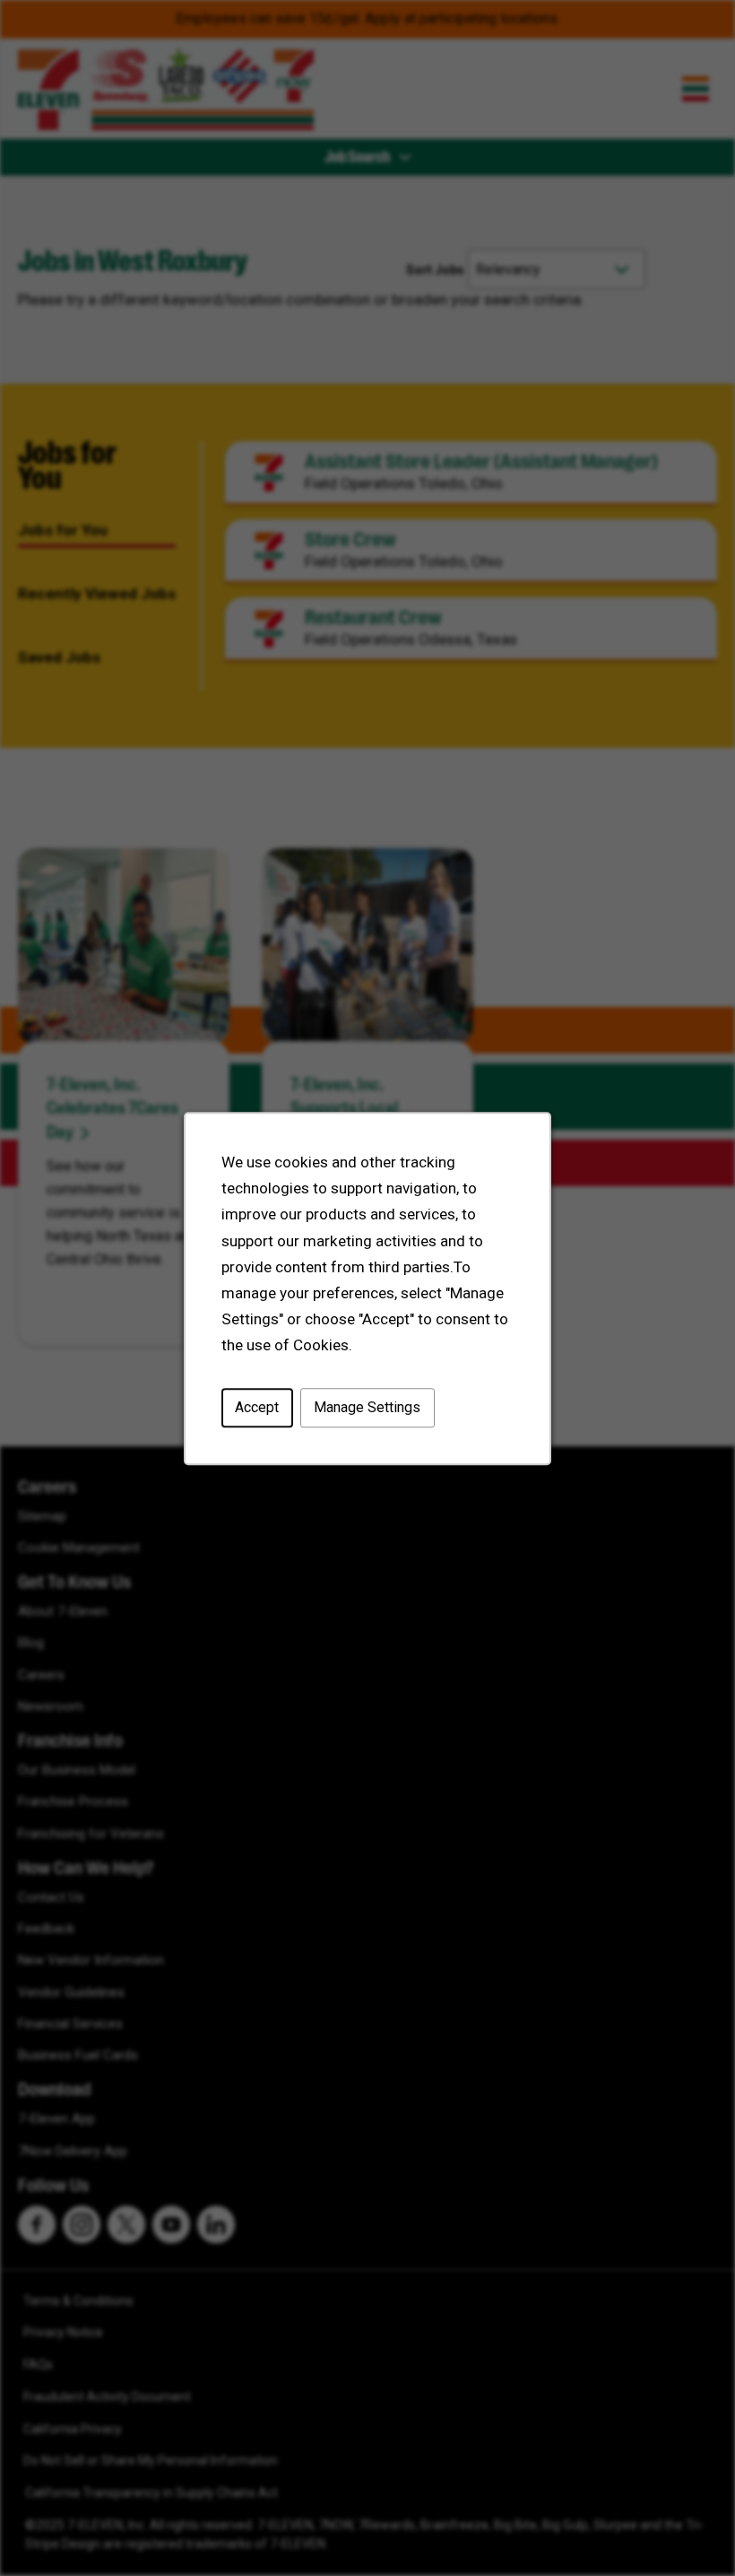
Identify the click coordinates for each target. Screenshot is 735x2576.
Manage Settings (367, 1407)
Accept (257, 1407)
